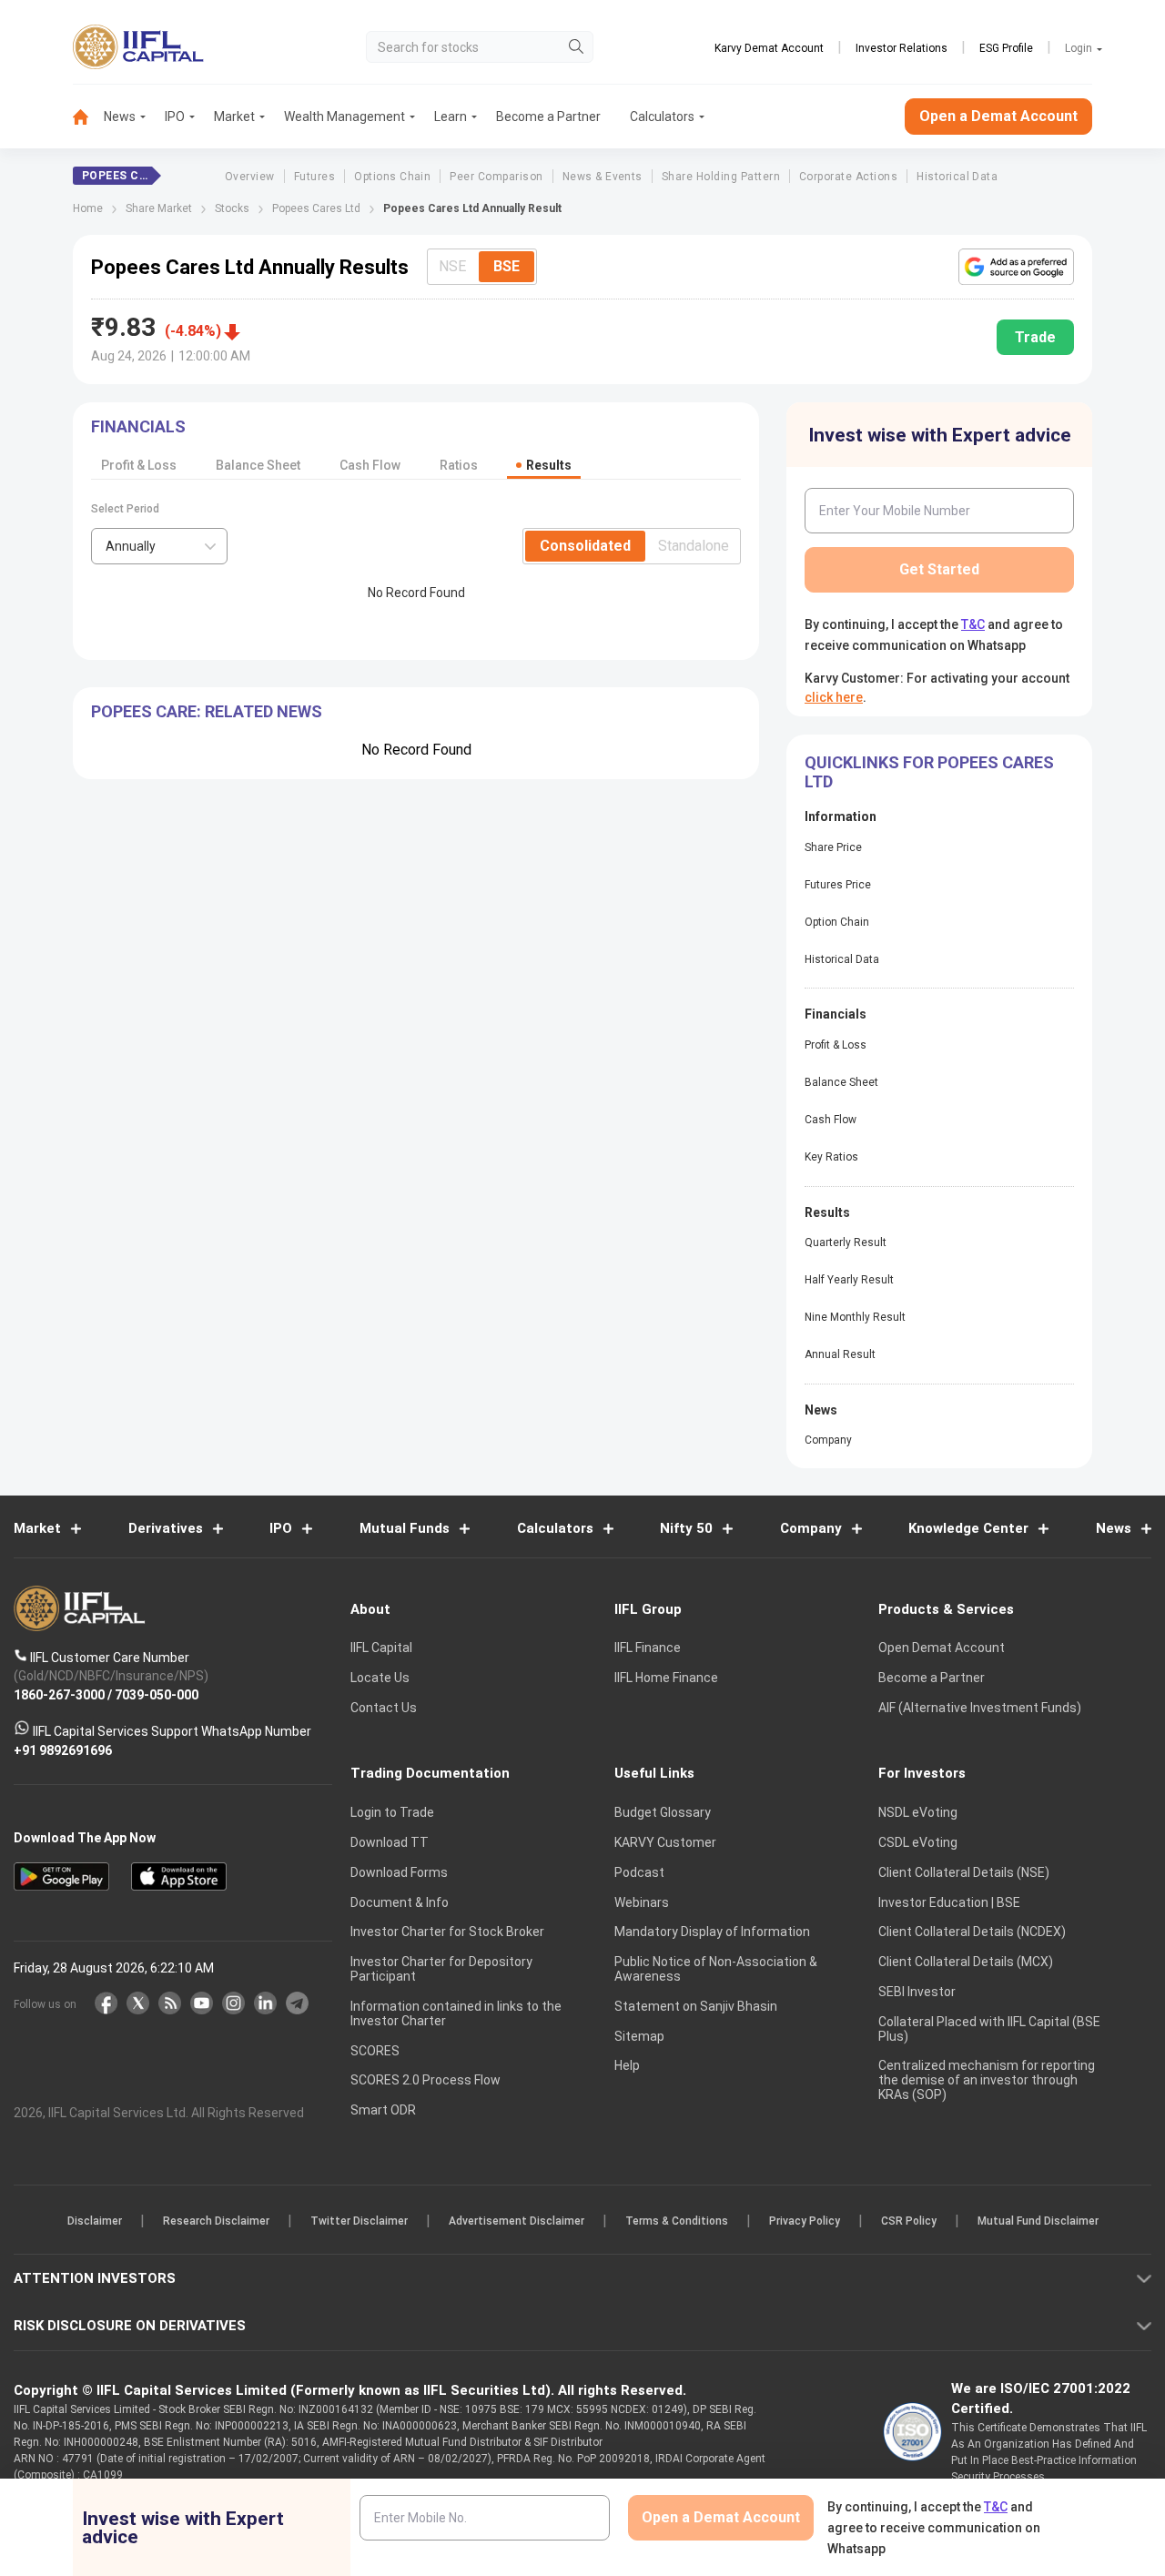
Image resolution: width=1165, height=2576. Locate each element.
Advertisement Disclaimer (517, 2221)
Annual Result (840, 1354)
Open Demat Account (942, 1648)
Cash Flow (370, 465)
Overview (250, 177)
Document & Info (400, 1902)
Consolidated (585, 546)
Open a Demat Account (998, 116)
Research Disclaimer (216, 2221)
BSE (507, 266)
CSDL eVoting (918, 1842)
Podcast (639, 1872)
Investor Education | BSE (949, 1902)
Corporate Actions (848, 177)
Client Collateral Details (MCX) (966, 1962)
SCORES (375, 2051)
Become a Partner (548, 117)
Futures (314, 177)
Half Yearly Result (849, 1280)
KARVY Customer (665, 1842)
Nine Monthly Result (855, 1317)
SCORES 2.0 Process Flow (425, 2080)
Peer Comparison (496, 177)
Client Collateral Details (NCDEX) (972, 1932)
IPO (175, 117)
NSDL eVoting (918, 1812)
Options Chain (392, 177)
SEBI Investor (917, 1992)
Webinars (642, 1902)
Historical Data (957, 177)
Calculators (662, 117)
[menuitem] (88, 117)
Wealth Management (344, 117)
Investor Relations (902, 48)
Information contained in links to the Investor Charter (456, 2013)
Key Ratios (831, 1157)
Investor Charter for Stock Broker (447, 1932)
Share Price (833, 847)
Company (828, 1440)
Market (234, 117)
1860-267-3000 (59, 1694)
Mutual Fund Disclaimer (1038, 2221)
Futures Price (838, 885)
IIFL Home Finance (666, 1678)
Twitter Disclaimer (359, 2221)
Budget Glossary (663, 1812)
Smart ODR (383, 2110)
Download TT (390, 1842)
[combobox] (159, 546)
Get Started (939, 569)
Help (627, 2065)
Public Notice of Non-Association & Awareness (716, 1969)
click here (834, 697)
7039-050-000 (157, 1694)
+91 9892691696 (63, 1749)
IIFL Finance (648, 1648)
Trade (1035, 337)
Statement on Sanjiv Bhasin (696, 2006)
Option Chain (837, 922)
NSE (452, 266)
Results (549, 465)
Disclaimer (95, 2221)
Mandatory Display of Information (712, 1932)
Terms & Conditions (677, 2221)
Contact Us (384, 1708)
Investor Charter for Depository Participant (441, 1969)
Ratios (459, 465)
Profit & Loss (139, 465)
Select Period (125, 509)
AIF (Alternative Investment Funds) (980, 1708)
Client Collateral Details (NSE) (964, 1872)
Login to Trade (392, 1812)
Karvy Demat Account (769, 48)
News (120, 117)
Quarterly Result (846, 1242)
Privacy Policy (805, 2221)
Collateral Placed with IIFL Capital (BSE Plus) (989, 2029)
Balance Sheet (258, 465)
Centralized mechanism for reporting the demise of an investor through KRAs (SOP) (987, 2080)
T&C (973, 624)
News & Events (603, 177)
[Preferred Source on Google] (1016, 267)
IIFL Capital (381, 1648)
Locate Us (380, 1678)
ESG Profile (1006, 48)
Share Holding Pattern (721, 177)
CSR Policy (909, 2221)
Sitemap (639, 2036)
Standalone (694, 546)
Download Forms (399, 1872)
